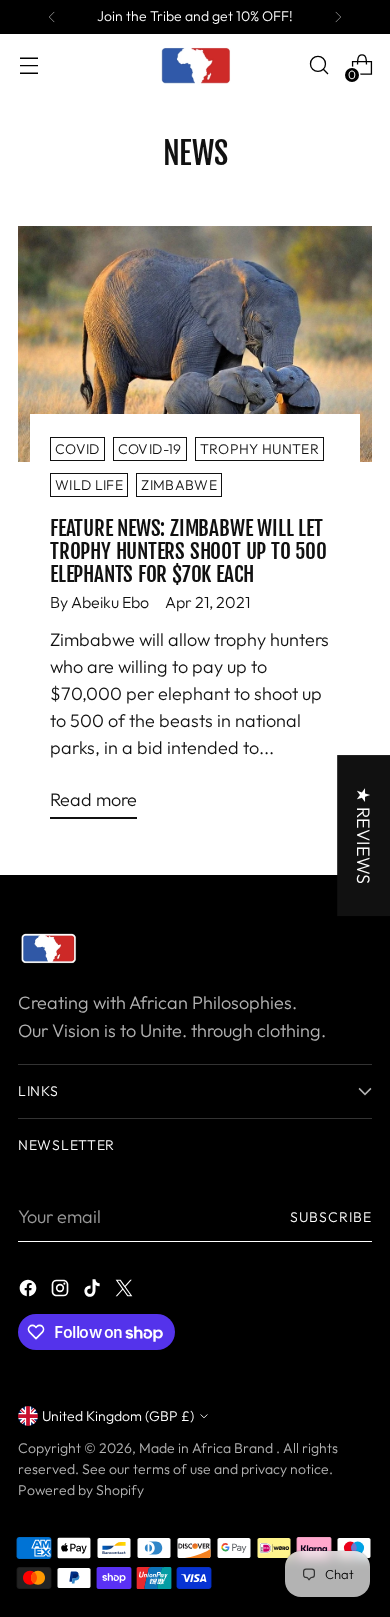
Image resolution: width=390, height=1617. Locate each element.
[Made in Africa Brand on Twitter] (126, 1291)
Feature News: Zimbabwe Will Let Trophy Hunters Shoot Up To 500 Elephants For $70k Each (188, 551)
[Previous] (52, 17)
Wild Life (89, 485)
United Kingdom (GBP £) (118, 1416)
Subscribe (331, 1217)
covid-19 (150, 449)
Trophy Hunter (260, 449)
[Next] (338, 17)
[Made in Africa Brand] (195, 65)
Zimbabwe (179, 485)
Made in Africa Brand (207, 1448)
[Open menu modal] (28, 65)
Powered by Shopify (81, 1490)
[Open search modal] (318, 65)
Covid (77, 449)
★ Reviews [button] (363, 835)
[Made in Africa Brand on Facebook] (30, 1291)
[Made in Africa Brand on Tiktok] (94, 1291)
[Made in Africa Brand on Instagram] (62, 1291)
